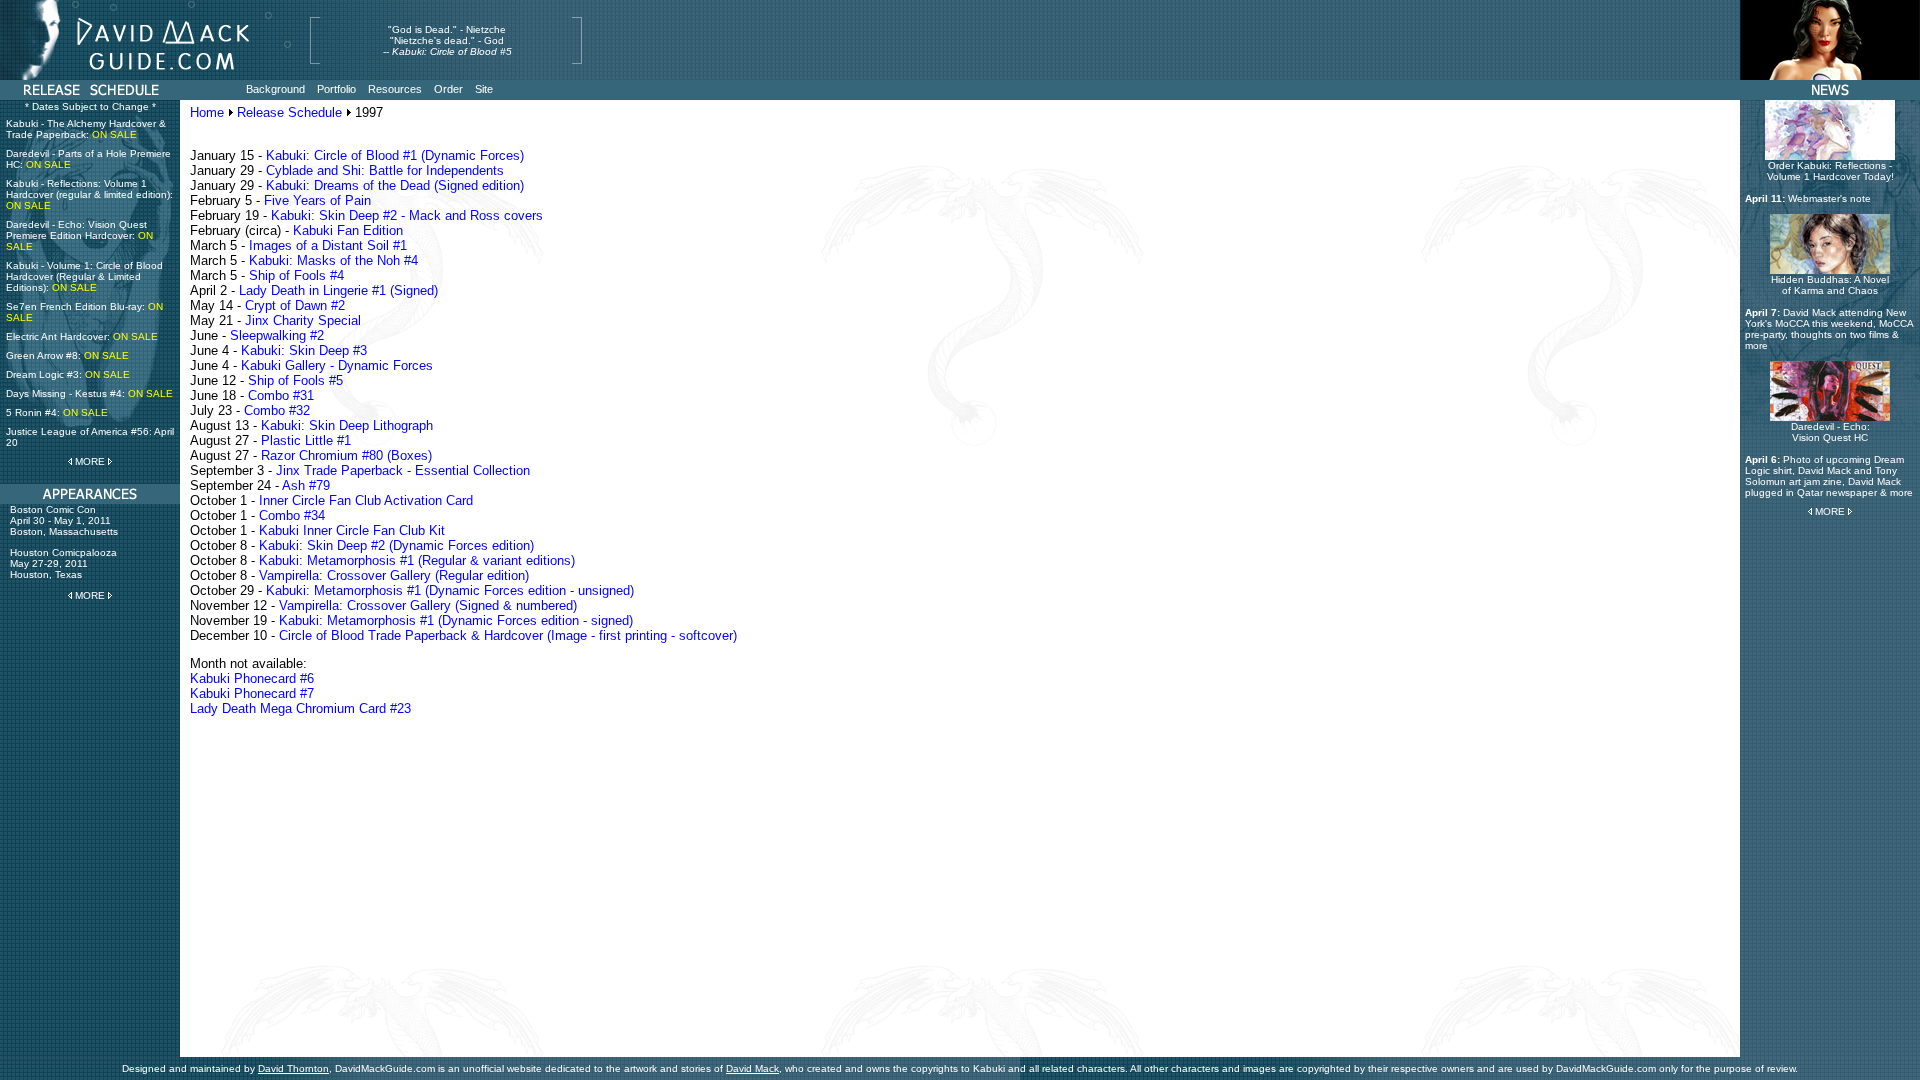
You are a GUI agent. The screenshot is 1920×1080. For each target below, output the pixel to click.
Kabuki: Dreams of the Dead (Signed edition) (395, 185)
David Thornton (293, 1068)
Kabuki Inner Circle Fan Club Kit (352, 530)
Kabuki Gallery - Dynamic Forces (337, 365)
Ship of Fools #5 (295, 380)
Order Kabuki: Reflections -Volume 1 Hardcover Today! (1830, 171)
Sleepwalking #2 (277, 335)
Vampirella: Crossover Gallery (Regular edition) (394, 575)
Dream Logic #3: (68, 374)
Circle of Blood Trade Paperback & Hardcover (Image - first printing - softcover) (508, 635)
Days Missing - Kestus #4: (89, 393)
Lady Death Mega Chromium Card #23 (300, 708)
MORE (90, 461)
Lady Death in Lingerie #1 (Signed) (338, 290)
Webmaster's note (1829, 198)
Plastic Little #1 (306, 440)
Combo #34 (292, 515)
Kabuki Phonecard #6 (252, 678)
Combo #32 (277, 410)
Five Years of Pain (317, 200)
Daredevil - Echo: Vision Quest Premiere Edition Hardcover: (79, 235)
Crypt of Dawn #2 (295, 305)
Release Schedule (289, 112)
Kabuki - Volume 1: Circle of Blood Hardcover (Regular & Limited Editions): (84, 276)
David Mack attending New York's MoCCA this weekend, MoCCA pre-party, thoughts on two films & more (1829, 329)
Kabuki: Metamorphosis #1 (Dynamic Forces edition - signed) (456, 620)
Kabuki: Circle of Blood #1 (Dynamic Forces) (395, 155)
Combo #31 (281, 395)
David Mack (752, 1068)
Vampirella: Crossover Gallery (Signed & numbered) (428, 605)
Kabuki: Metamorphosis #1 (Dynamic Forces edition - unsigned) (450, 590)
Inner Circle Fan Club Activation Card (366, 500)
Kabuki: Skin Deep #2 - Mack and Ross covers (407, 215)
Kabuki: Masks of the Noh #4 (333, 260)
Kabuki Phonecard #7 (252, 693)
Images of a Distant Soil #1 (328, 245)
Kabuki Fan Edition (348, 230)
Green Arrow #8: (67, 355)
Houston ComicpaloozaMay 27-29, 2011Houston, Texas (63, 563)
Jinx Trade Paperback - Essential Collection (403, 470)
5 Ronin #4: (57, 412)
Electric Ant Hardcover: (82, 336)
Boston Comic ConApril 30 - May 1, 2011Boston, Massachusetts (64, 520)
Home (207, 112)
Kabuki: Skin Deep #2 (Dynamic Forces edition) (396, 545)
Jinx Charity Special (303, 320)
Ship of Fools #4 (296, 275)
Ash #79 (306, 485)
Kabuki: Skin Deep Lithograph (347, 425)
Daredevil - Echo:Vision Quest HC (1830, 432)
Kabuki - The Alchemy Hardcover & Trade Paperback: (86, 129)
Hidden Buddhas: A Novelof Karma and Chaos (1830, 285)
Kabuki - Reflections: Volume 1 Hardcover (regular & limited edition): (89, 194)
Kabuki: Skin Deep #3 (304, 350)
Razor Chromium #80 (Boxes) (346, 455)
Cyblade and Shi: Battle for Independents (385, 170)
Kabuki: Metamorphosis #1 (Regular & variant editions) (417, 560)
